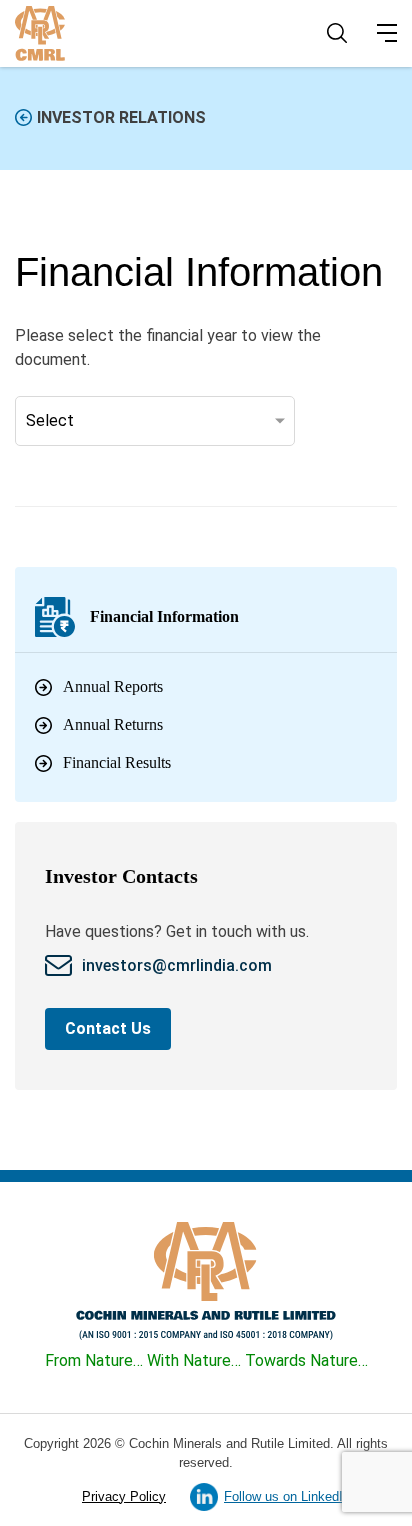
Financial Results (117, 762)
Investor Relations (121, 117)
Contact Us (108, 1028)
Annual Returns (113, 724)
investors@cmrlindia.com (179, 965)
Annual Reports (113, 686)
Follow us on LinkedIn (287, 1496)
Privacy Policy (124, 1496)
